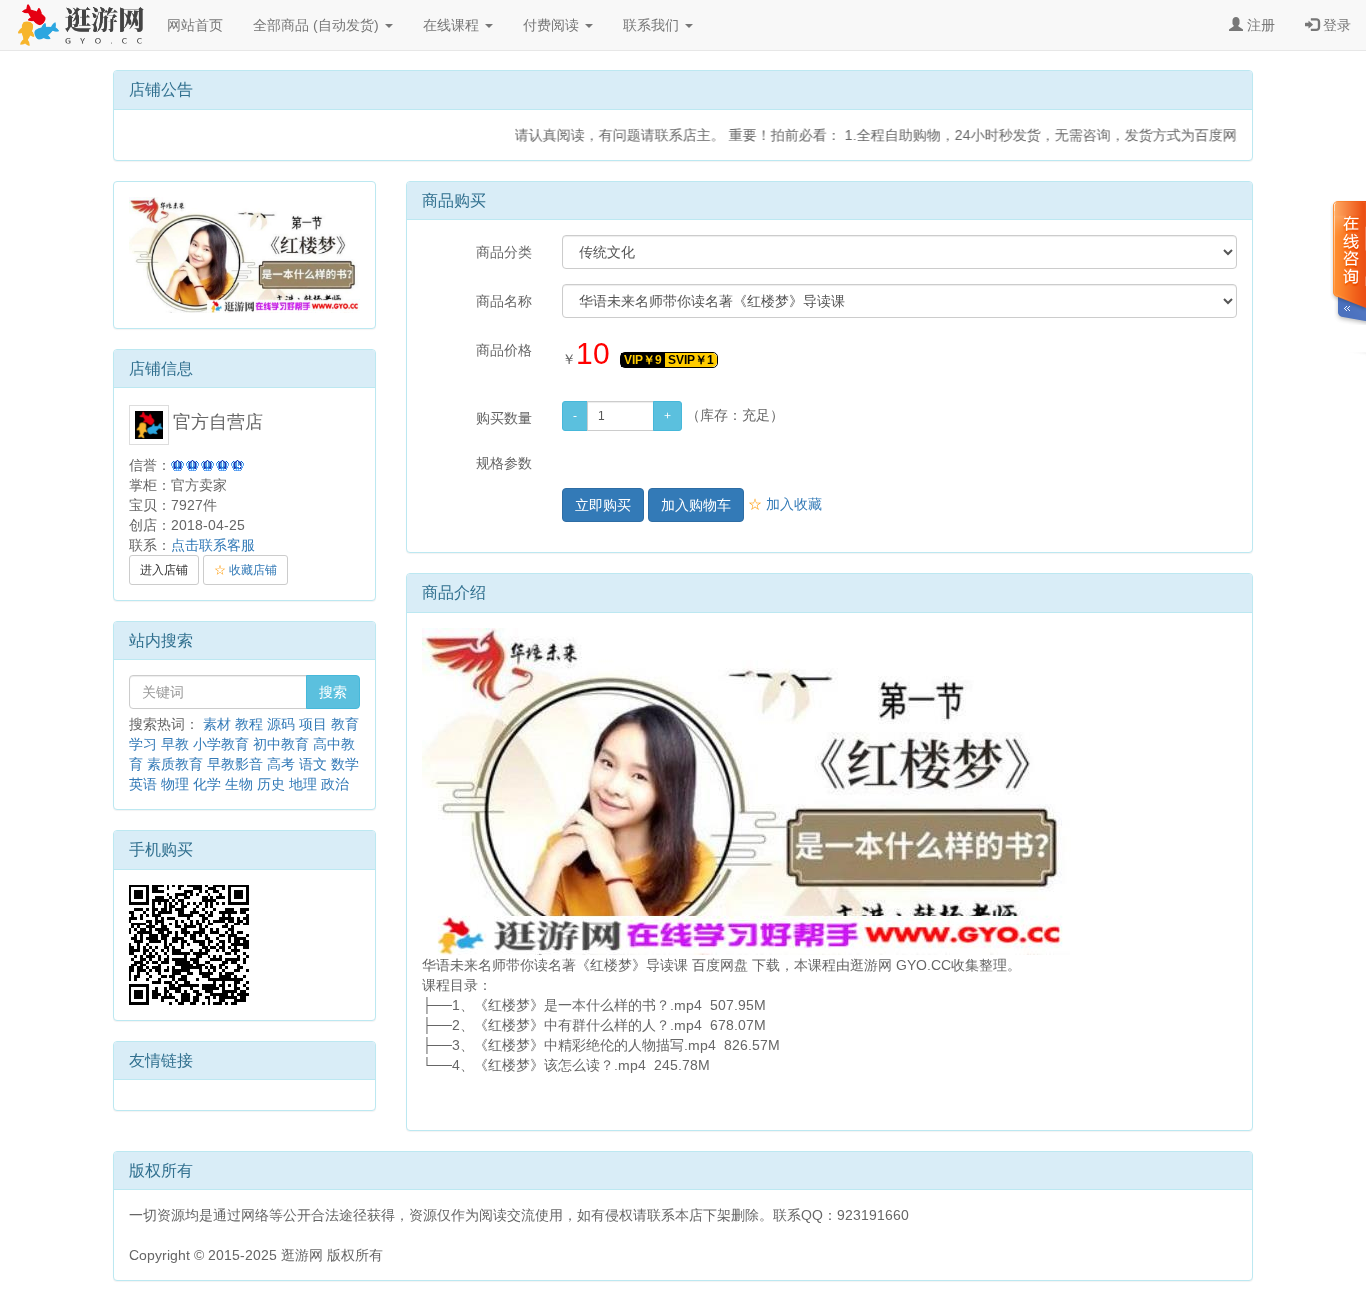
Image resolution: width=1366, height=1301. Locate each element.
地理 (303, 784)
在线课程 (453, 25)
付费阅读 (553, 25)
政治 (335, 784)
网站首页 (195, 25)
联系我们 (653, 25)
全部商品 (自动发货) (318, 25)
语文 (313, 764)
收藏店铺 (245, 570)
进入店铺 (164, 570)
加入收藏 (785, 504)
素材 (217, 724)
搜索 (333, 692)
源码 (281, 724)
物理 (175, 784)
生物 (239, 784)
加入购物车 (696, 505)
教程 (249, 724)
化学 (207, 784)
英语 (143, 784)
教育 (345, 724)
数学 (345, 764)
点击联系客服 (213, 545)
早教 (175, 744)
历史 (271, 784)
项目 (313, 724)
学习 (143, 744)
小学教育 (221, 744)
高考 (281, 764)
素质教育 (175, 764)
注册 (1259, 25)
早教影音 (235, 764)
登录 (1335, 25)
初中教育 (281, 744)
